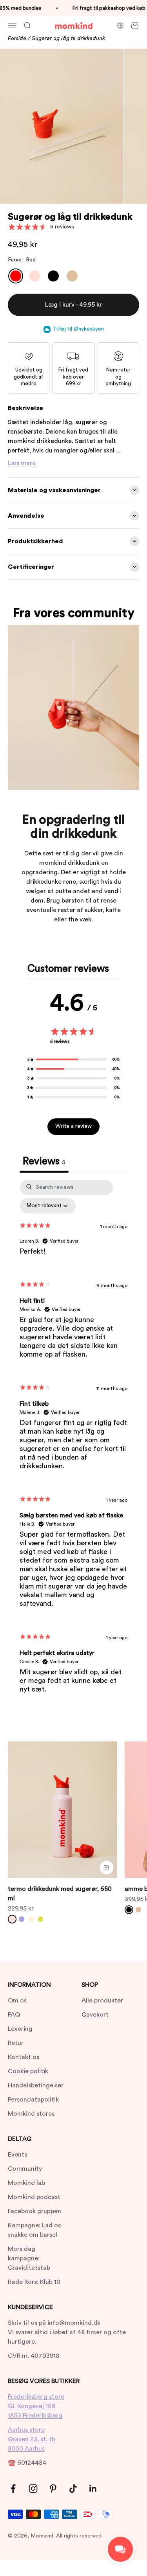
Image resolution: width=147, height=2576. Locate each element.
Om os (17, 2000)
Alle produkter (102, 2000)
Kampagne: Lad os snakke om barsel (34, 2230)
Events (17, 2155)
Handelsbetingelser (36, 2085)
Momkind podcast (34, 2197)
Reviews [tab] (44, 1161)
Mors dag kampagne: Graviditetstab (29, 2258)
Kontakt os (24, 2057)
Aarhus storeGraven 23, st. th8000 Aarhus (32, 2439)
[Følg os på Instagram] (33, 2489)
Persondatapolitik (33, 2100)
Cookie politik (28, 2071)
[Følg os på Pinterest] (53, 2489)
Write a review (73, 1126)
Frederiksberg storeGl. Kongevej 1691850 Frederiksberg (36, 2406)
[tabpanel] (73, 1443)
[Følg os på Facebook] (13, 2489)
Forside (17, 39)
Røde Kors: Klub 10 (34, 2282)
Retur (16, 2043)
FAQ (14, 2015)
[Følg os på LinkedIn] (93, 2489)
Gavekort (95, 2015)
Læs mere (22, 463)
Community (25, 2169)
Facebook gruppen (34, 2211)
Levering (20, 2029)
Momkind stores (31, 2114)
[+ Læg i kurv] (107, 1868)
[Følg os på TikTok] (73, 2489)
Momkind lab (26, 2183)
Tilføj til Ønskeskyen (78, 329)
